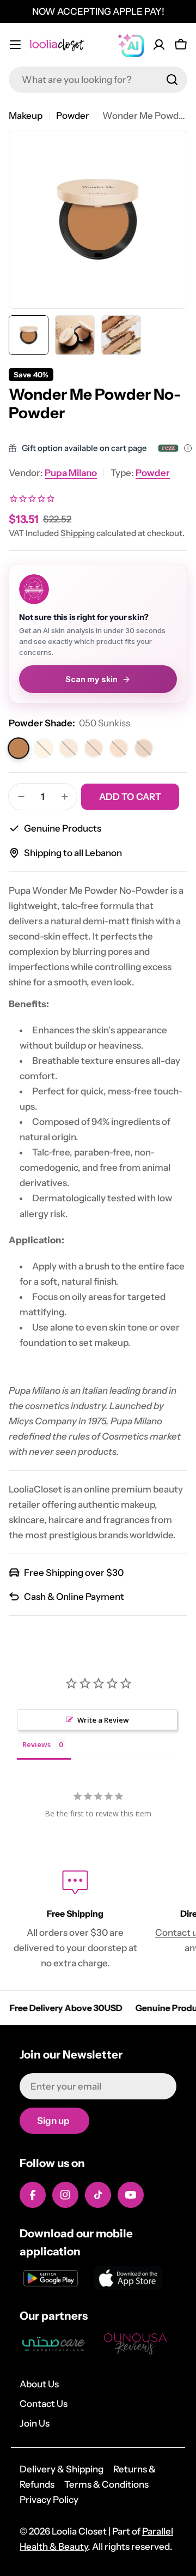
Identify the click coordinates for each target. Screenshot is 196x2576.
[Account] (159, 45)
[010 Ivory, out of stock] (69, 748)
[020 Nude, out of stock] (94, 748)
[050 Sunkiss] (19, 749)
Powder (73, 116)
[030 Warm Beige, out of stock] (119, 748)
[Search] (172, 80)
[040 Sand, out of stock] (144, 748)
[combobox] (98, 80)
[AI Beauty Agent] (131, 45)
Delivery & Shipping (62, 2469)
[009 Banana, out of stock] (44, 748)
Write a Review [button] (103, 1720)
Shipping (78, 533)
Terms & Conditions (106, 2484)
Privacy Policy (49, 2500)
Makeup (26, 116)
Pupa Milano (71, 473)
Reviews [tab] (36, 1744)
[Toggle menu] (15, 45)
